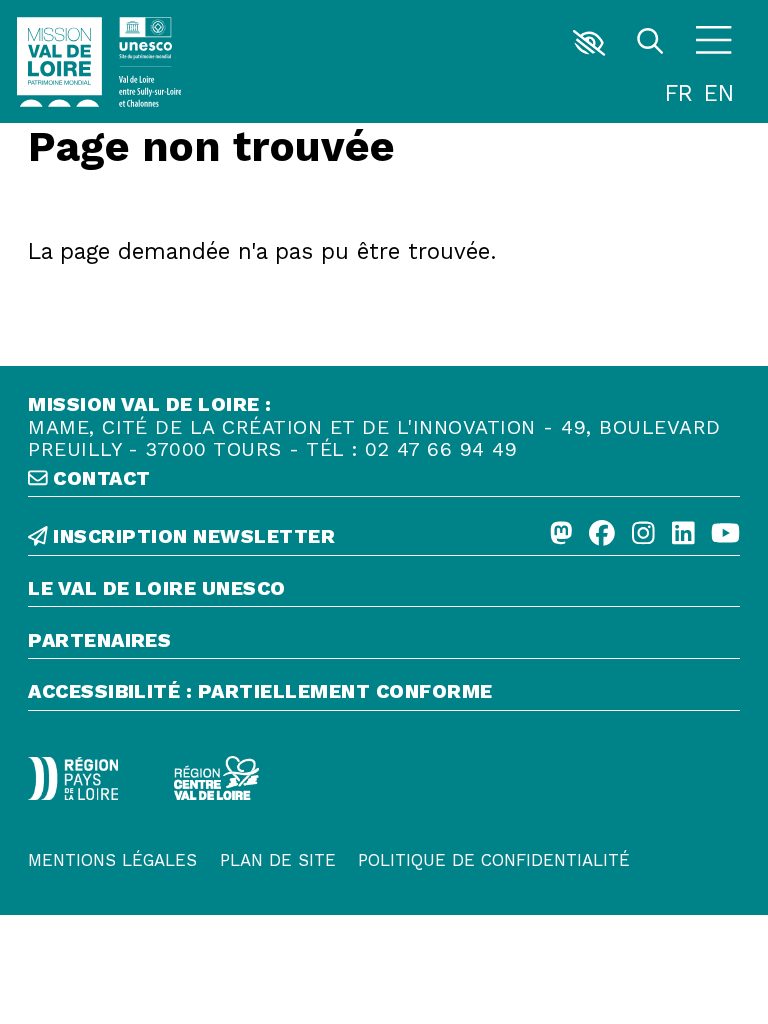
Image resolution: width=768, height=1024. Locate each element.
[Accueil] (59, 62)
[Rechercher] (649, 43)
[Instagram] (643, 534)
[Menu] (714, 43)
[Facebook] (602, 534)
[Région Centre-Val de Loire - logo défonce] (216, 778)
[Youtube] (725, 534)
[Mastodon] (561, 534)
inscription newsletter (191, 537)
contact (99, 479)
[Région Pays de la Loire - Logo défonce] (73, 778)
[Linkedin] (683, 534)
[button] (589, 43)
